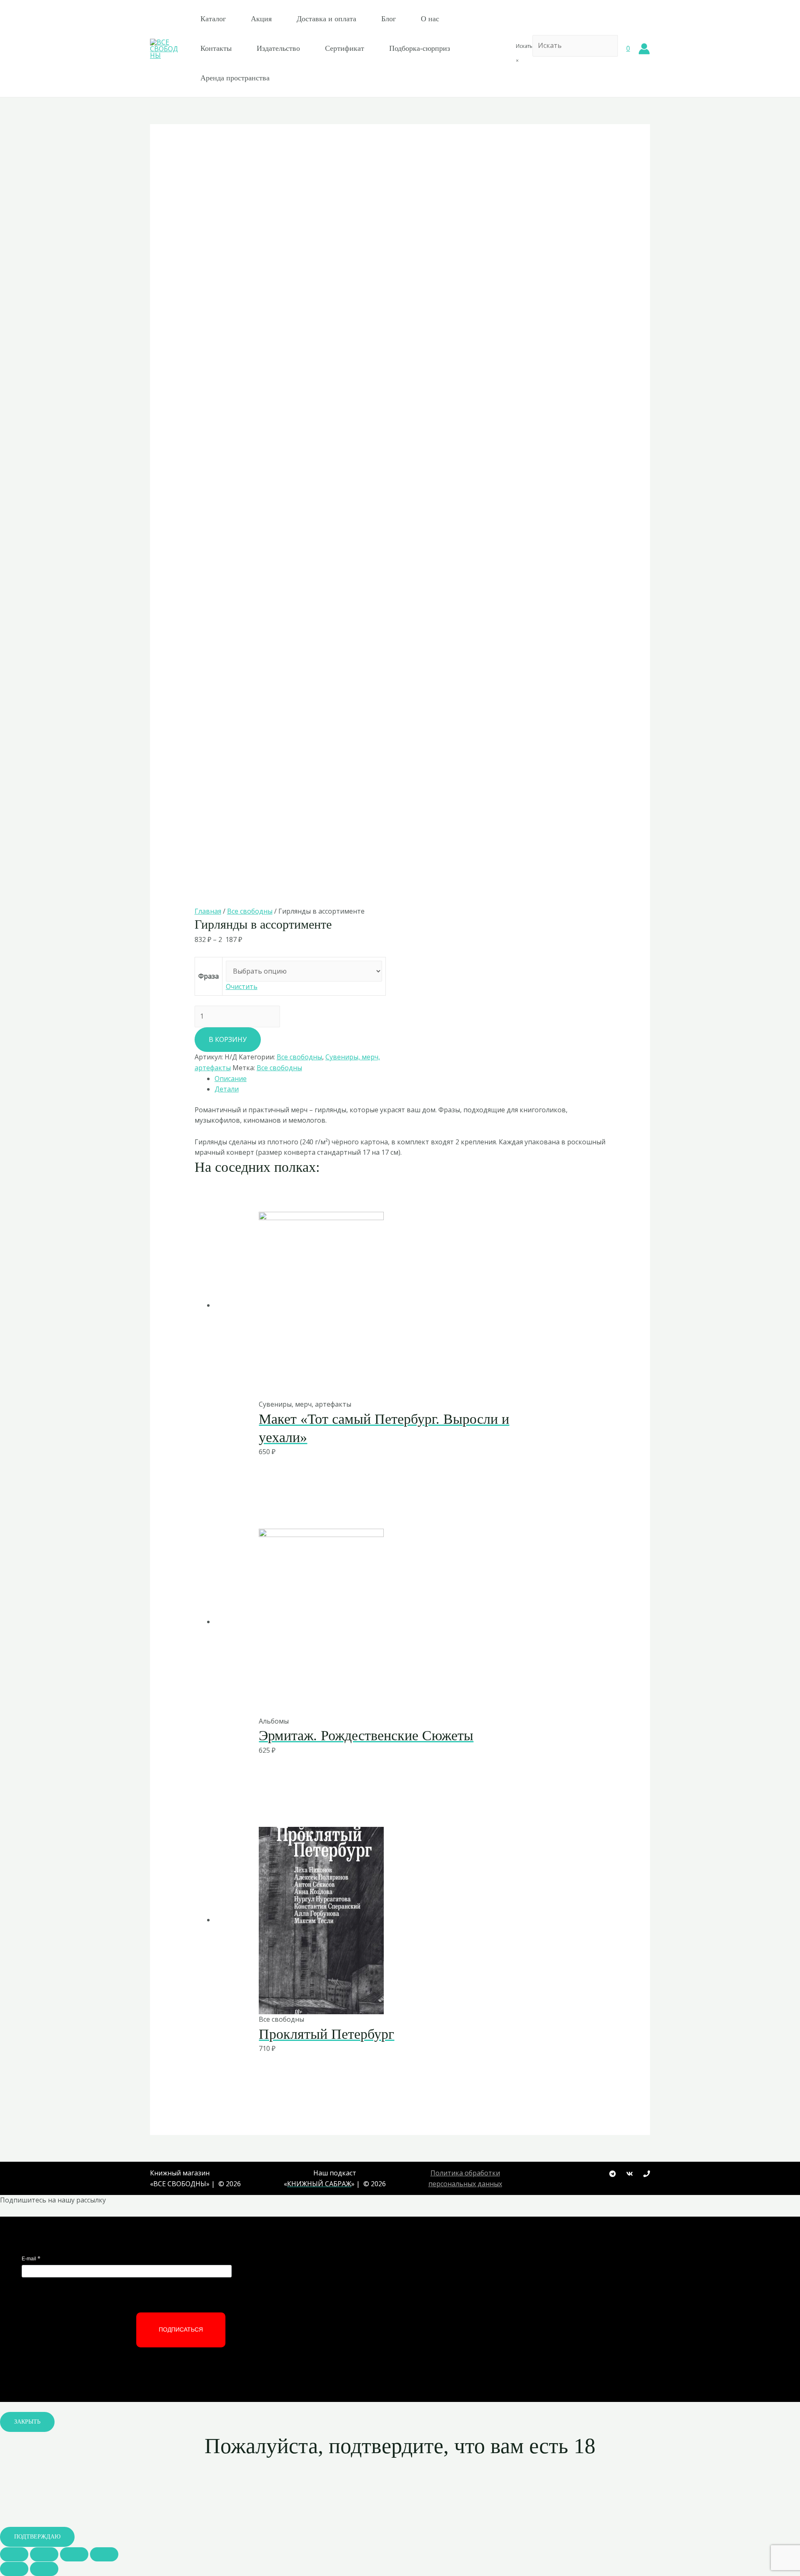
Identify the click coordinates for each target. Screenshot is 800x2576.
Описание (231, 1079)
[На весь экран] (74, 2554)
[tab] (410, 1079)
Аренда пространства (235, 78)
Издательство (278, 48)
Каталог (213, 19)
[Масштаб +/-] (104, 2554)
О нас (430, 19)
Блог (389, 19)
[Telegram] (612, 2174)
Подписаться (181, 2329)
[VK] (630, 2174)
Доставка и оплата (326, 19)
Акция (261, 19)
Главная (208, 911)
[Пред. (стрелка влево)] (14, 2569)
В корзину (228, 1039)
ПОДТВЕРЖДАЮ (37, 2537)
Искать (524, 46)
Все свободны (250, 911)
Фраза (209, 976)
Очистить (242, 987)
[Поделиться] (44, 2554)
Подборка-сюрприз (420, 48)
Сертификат (345, 48)
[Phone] (647, 2174)
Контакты (216, 48)
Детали (227, 1089)
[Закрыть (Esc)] (14, 2554)
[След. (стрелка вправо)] (44, 2569)
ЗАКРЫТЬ (27, 2422)
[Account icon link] (644, 49)
